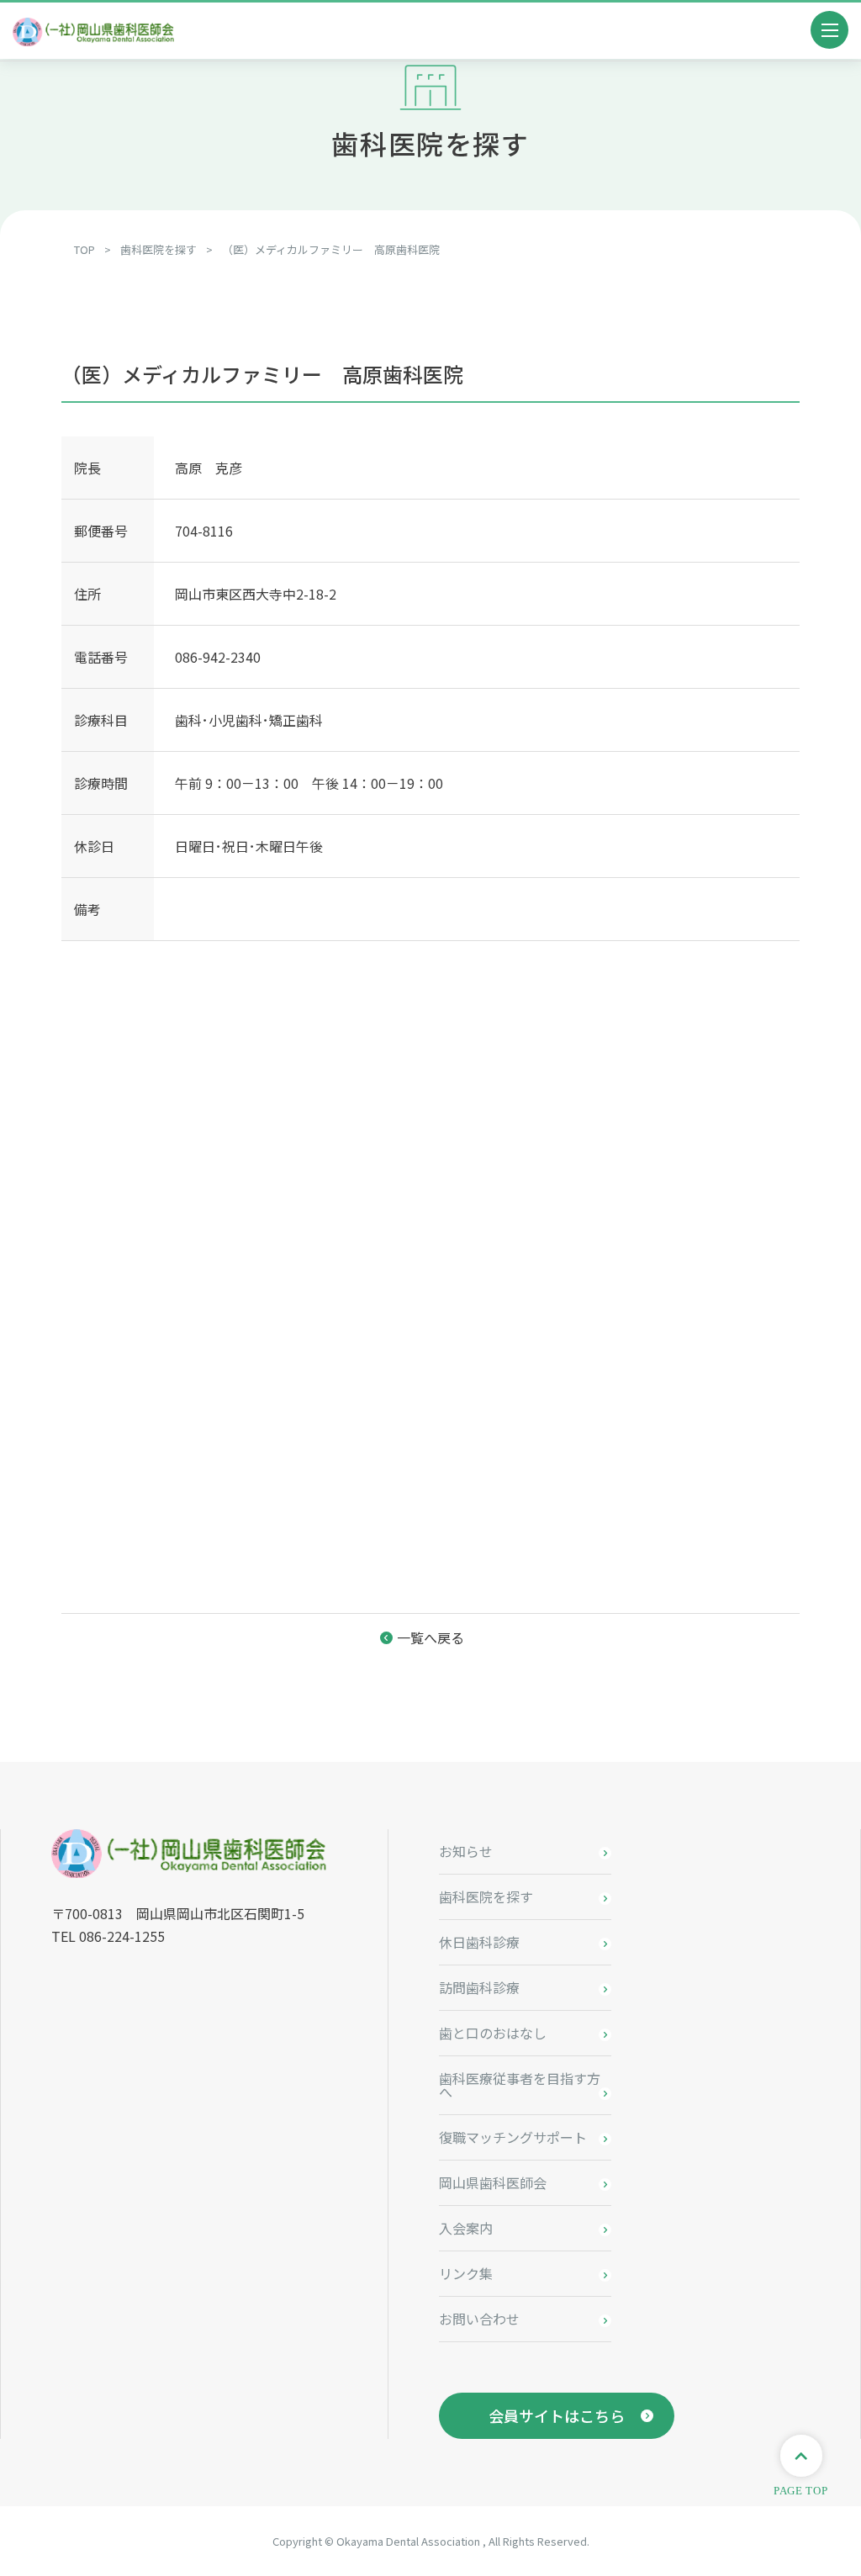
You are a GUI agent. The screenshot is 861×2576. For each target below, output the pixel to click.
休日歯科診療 (479, 1942)
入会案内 (466, 2228)
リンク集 (466, 2273)
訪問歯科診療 (479, 1987)
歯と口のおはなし (493, 2033)
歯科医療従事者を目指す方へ (520, 2085)
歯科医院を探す (486, 1896)
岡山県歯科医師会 (493, 2182)
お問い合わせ (479, 2319)
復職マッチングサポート (513, 2137)
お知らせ (466, 1851)
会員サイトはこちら (557, 2415)
